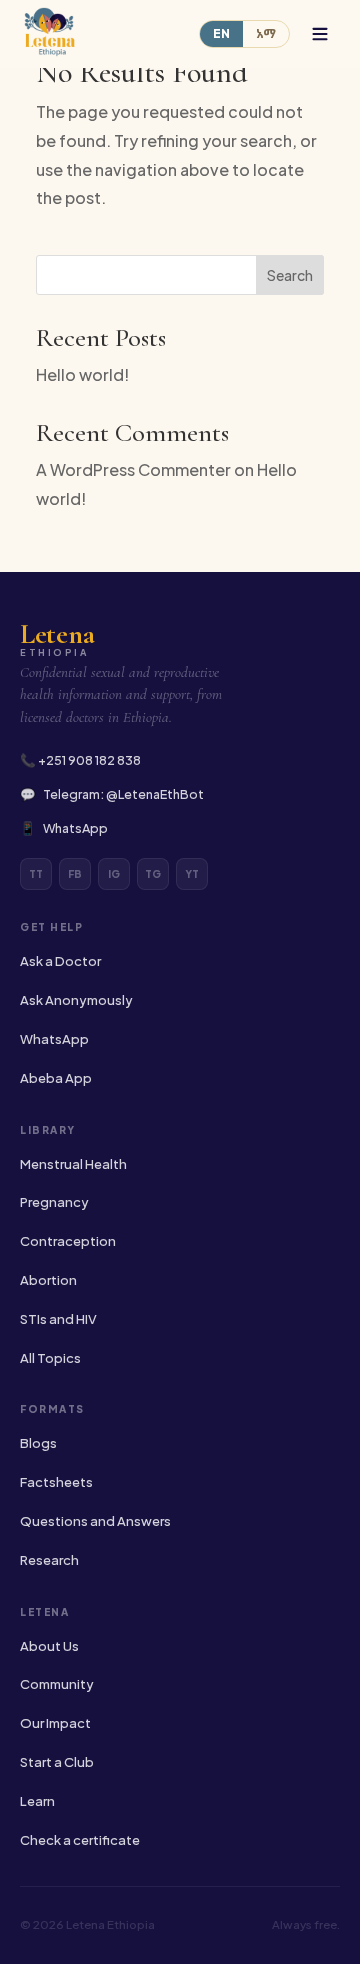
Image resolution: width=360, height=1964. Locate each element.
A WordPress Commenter (133, 469)
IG (114, 874)
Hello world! (82, 374)
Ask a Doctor (60, 961)
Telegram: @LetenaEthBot (123, 794)
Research (49, 1560)
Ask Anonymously (76, 1000)
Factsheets (56, 1482)
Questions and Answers (95, 1521)
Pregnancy (54, 1202)
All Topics (50, 1358)
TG (153, 874)
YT (192, 874)
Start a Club (57, 1762)
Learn (37, 1801)
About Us (49, 1646)
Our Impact (55, 1723)
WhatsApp (75, 828)
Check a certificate (80, 1840)
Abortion (48, 1280)
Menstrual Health (73, 1164)
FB (75, 874)
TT (36, 874)
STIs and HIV (58, 1319)
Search (290, 275)
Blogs (38, 1443)
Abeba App (56, 1078)
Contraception (68, 1241)
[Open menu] (320, 34)
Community (57, 1684)
